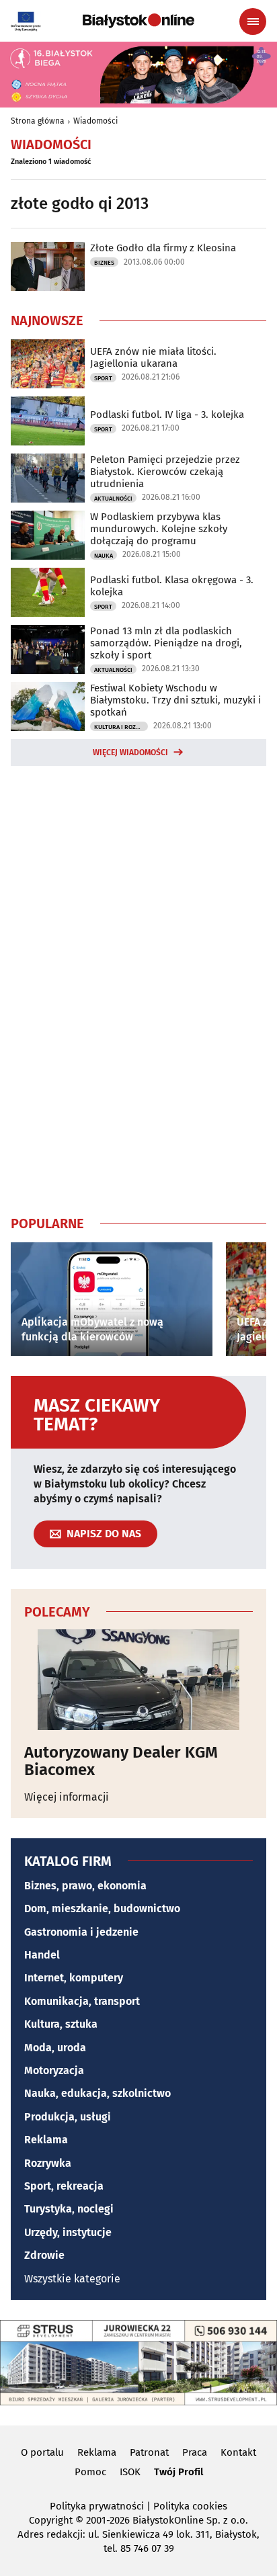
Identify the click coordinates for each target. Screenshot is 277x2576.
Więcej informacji (67, 1797)
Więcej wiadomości (130, 753)
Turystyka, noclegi (69, 2209)
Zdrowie (44, 2255)
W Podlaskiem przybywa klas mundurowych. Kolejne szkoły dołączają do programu (159, 529)
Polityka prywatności (97, 2506)
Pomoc (90, 2472)
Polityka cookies (190, 2506)
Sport (103, 378)
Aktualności (113, 499)
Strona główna (38, 121)
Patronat (149, 2452)
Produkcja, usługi (68, 2117)
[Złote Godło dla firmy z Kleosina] (48, 266)
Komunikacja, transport (82, 2001)
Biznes (104, 263)
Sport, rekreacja (64, 2186)
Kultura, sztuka (61, 2024)
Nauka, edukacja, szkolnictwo (97, 2093)
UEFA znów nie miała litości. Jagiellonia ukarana (153, 357)
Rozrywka (48, 2163)
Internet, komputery (74, 1978)
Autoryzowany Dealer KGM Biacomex (121, 1761)
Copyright (51, 2520)
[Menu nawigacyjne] (253, 22)
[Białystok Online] (138, 21)
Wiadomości (95, 121)
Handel (42, 1955)
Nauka (104, 556)
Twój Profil (179, 2472)
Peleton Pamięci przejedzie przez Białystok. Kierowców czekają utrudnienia (165, 472)
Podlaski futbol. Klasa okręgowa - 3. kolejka (172, 586)
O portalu (42, 2452)
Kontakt (238, 2452)
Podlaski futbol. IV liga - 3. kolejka (167, 415)
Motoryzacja (54, 2070)
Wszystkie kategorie (72, 2279)
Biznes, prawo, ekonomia (85, 1886)
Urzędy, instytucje (68, 2232)
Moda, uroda (55, 2048)
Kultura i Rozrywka (121, 727)
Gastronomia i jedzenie (81, 1932)
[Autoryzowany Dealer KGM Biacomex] (138, 1680)
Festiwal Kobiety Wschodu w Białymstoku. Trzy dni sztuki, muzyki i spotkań (175, 700)
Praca (195, 2452)
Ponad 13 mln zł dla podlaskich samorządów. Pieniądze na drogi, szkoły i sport (166, 643)
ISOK (130, 2472)
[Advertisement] (138, 988)
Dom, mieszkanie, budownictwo (102, 1908)
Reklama (46, 2140)
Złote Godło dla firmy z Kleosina (163, 248)
